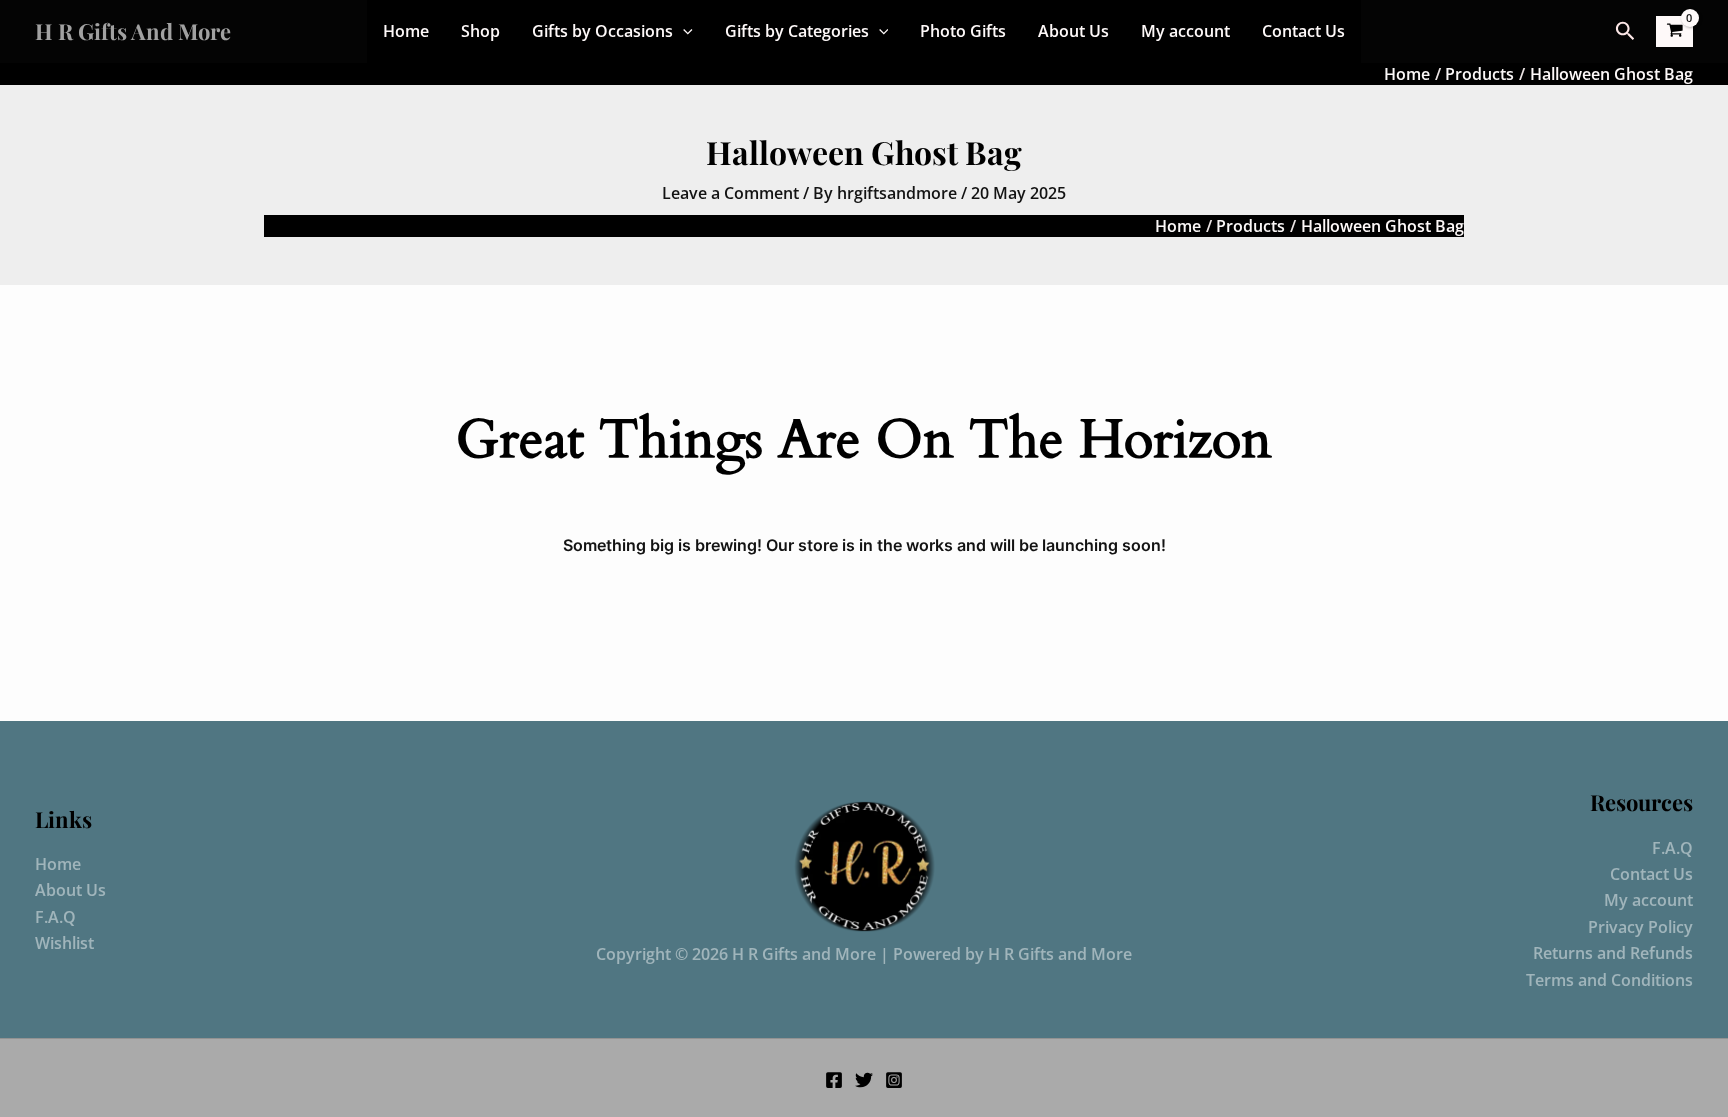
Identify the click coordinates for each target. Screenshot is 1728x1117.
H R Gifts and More (133, 31)
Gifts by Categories (797, 31)
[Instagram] (894, 1080)
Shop (480, 31)
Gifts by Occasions (602, 31)
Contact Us (1303, 31)
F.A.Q (55, 917)
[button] (683, 31)
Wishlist (64, 943)
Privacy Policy (1640, 927)
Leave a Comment (730, 193)
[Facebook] (834, 1080)
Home (406, 31)
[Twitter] (864, 1080)
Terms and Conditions (1609, 980)
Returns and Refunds (1613, 953)
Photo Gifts (963, 31)
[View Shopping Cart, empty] (1674, 31)
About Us (1073, 31)
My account (1185, 31)
